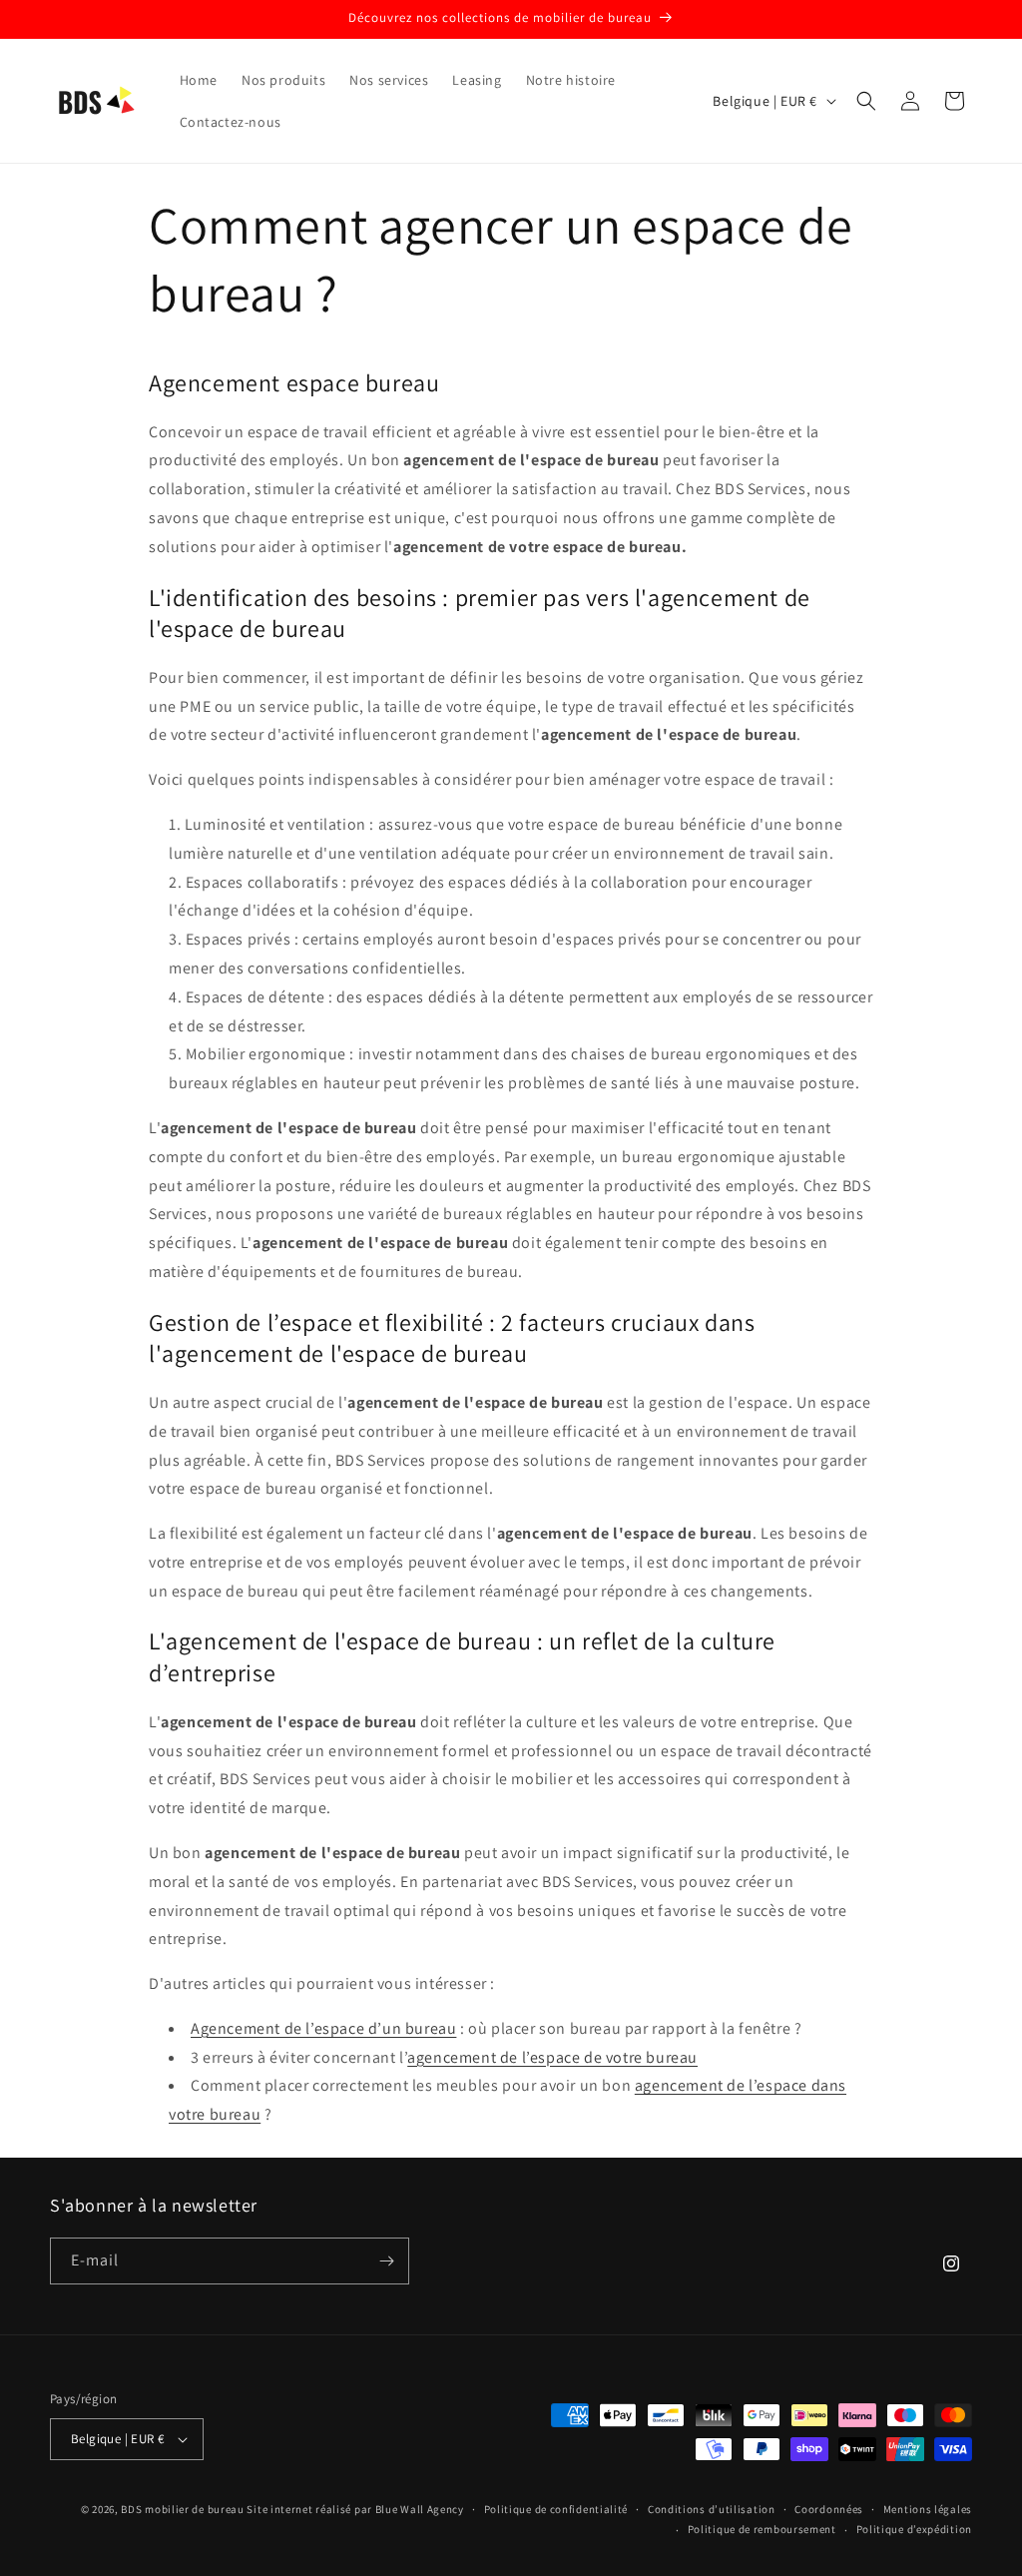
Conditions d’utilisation (712, 2509)
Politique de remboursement (762, 2529)
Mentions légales (928, 2509)
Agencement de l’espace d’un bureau (323, 2028)
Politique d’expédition (914, 2529)
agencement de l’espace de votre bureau (552, 2057)
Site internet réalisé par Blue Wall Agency (355, 2509)
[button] (866, 101)
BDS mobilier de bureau (184, 2509)
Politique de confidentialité (556, 2509)
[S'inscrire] (386, 2261)
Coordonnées (829, 2509)
